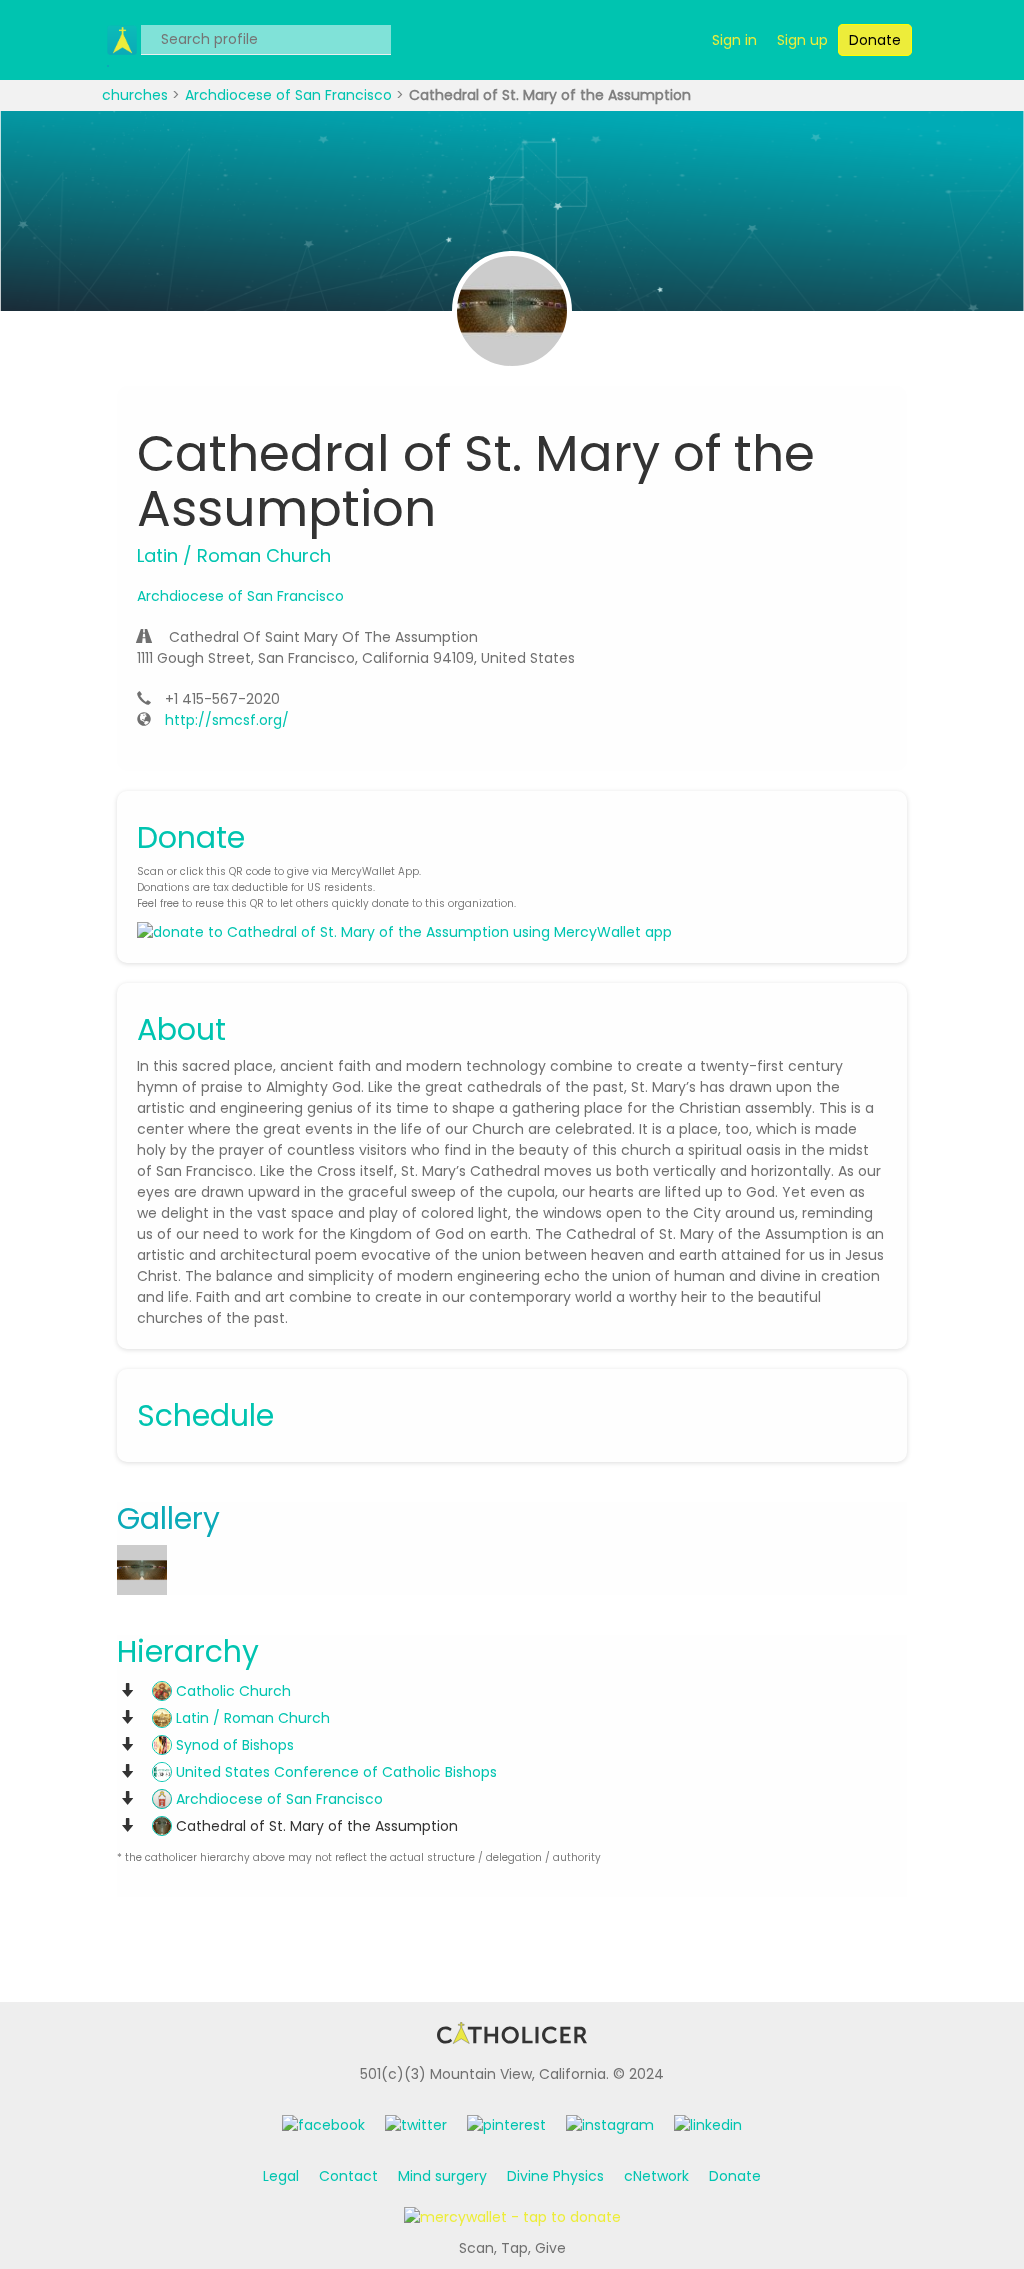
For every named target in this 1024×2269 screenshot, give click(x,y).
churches (137, 95)
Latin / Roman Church (251, 1718)
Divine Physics (555, 2176)
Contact (348, 2176)
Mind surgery (442, 2176)
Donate (735, 2176)
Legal (281, 2176)
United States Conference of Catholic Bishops (334, 1772)
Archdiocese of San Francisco (290, 95)
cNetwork (656, 2176)
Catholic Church (231, 1691)
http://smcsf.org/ (227, 720)
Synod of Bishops (233, 1745)
